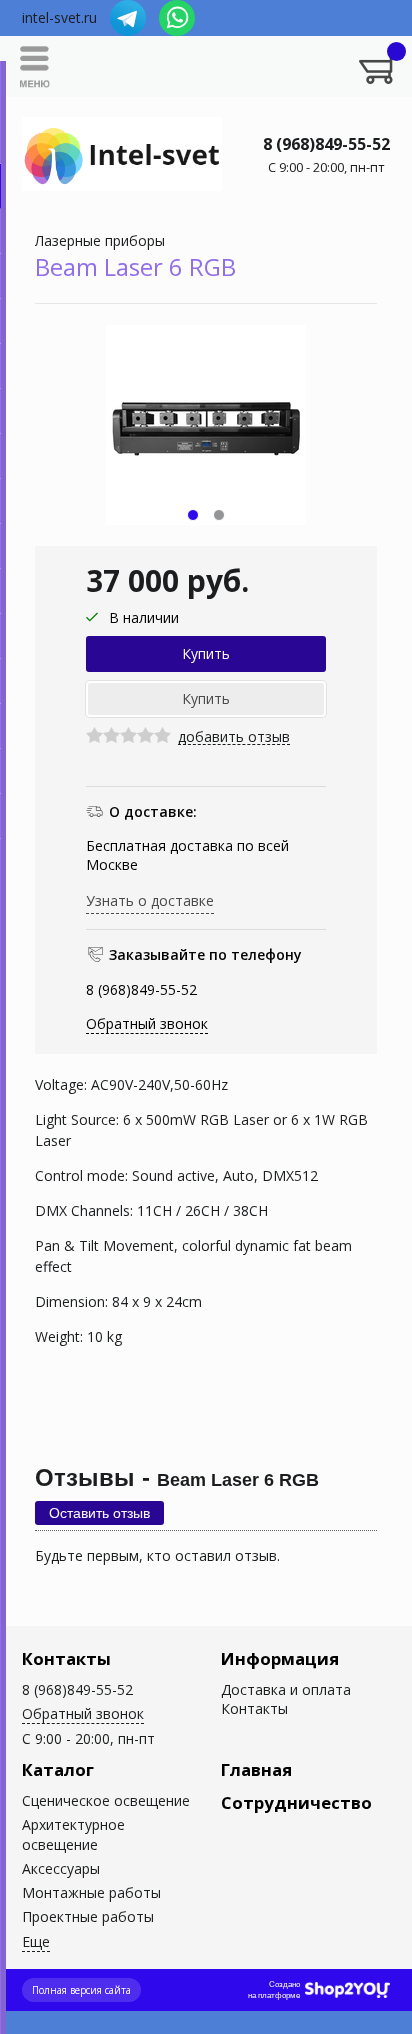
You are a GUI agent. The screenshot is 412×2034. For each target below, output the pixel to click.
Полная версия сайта (81, 1990)
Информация (280, 1658)
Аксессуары (61, 1868)
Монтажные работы (91, 1892)
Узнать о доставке (150, 900)
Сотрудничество (296, 1802)
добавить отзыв (234, 737)
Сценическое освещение (106, 1800)
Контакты (66, 1658)
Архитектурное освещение (73, 1834)
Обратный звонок (147, 1023)
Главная (256, 1769)
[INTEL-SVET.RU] (122, 154)
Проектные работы (88, 1916)
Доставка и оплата (286, 1689)
